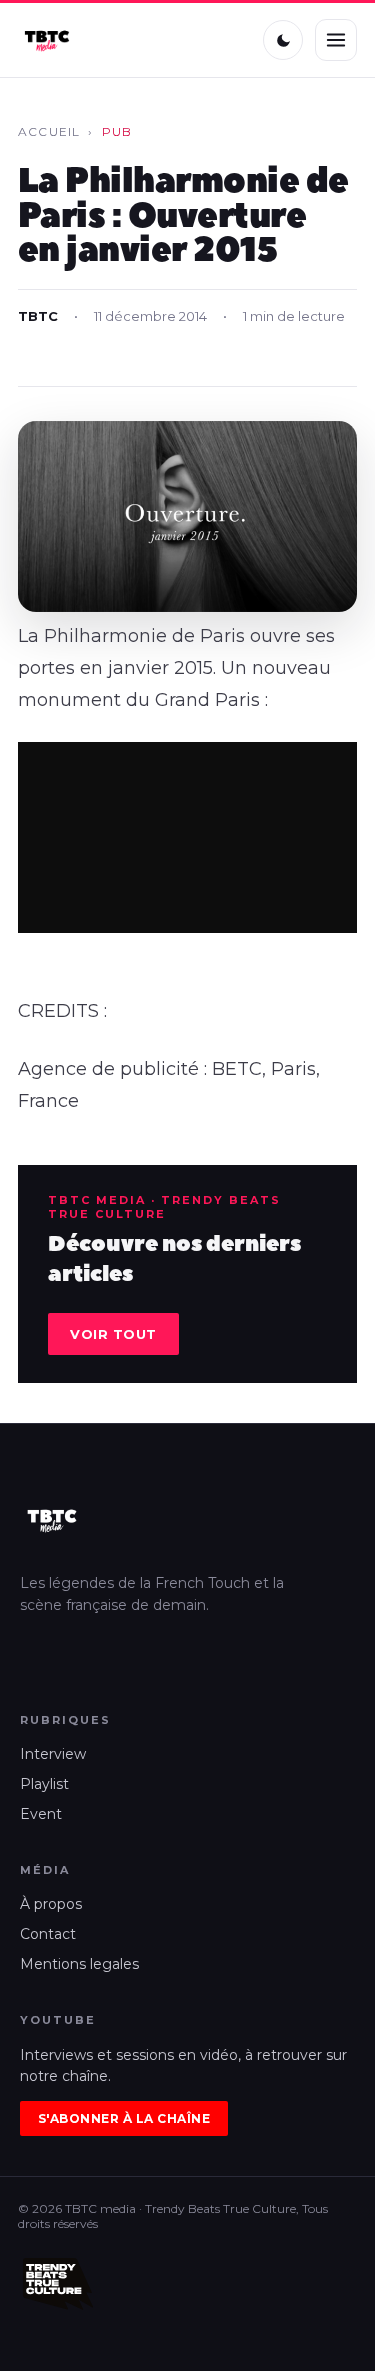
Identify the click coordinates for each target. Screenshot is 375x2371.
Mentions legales (79, 1964)
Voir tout (113, 1334)
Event (41, 1814)
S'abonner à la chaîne (124, 2118)
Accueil (49, 131)
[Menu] (336, 40)
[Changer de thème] (283, 40)
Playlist (44, 1784)
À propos (51, 1904)
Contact (48, 1934)
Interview (53, 1754)
